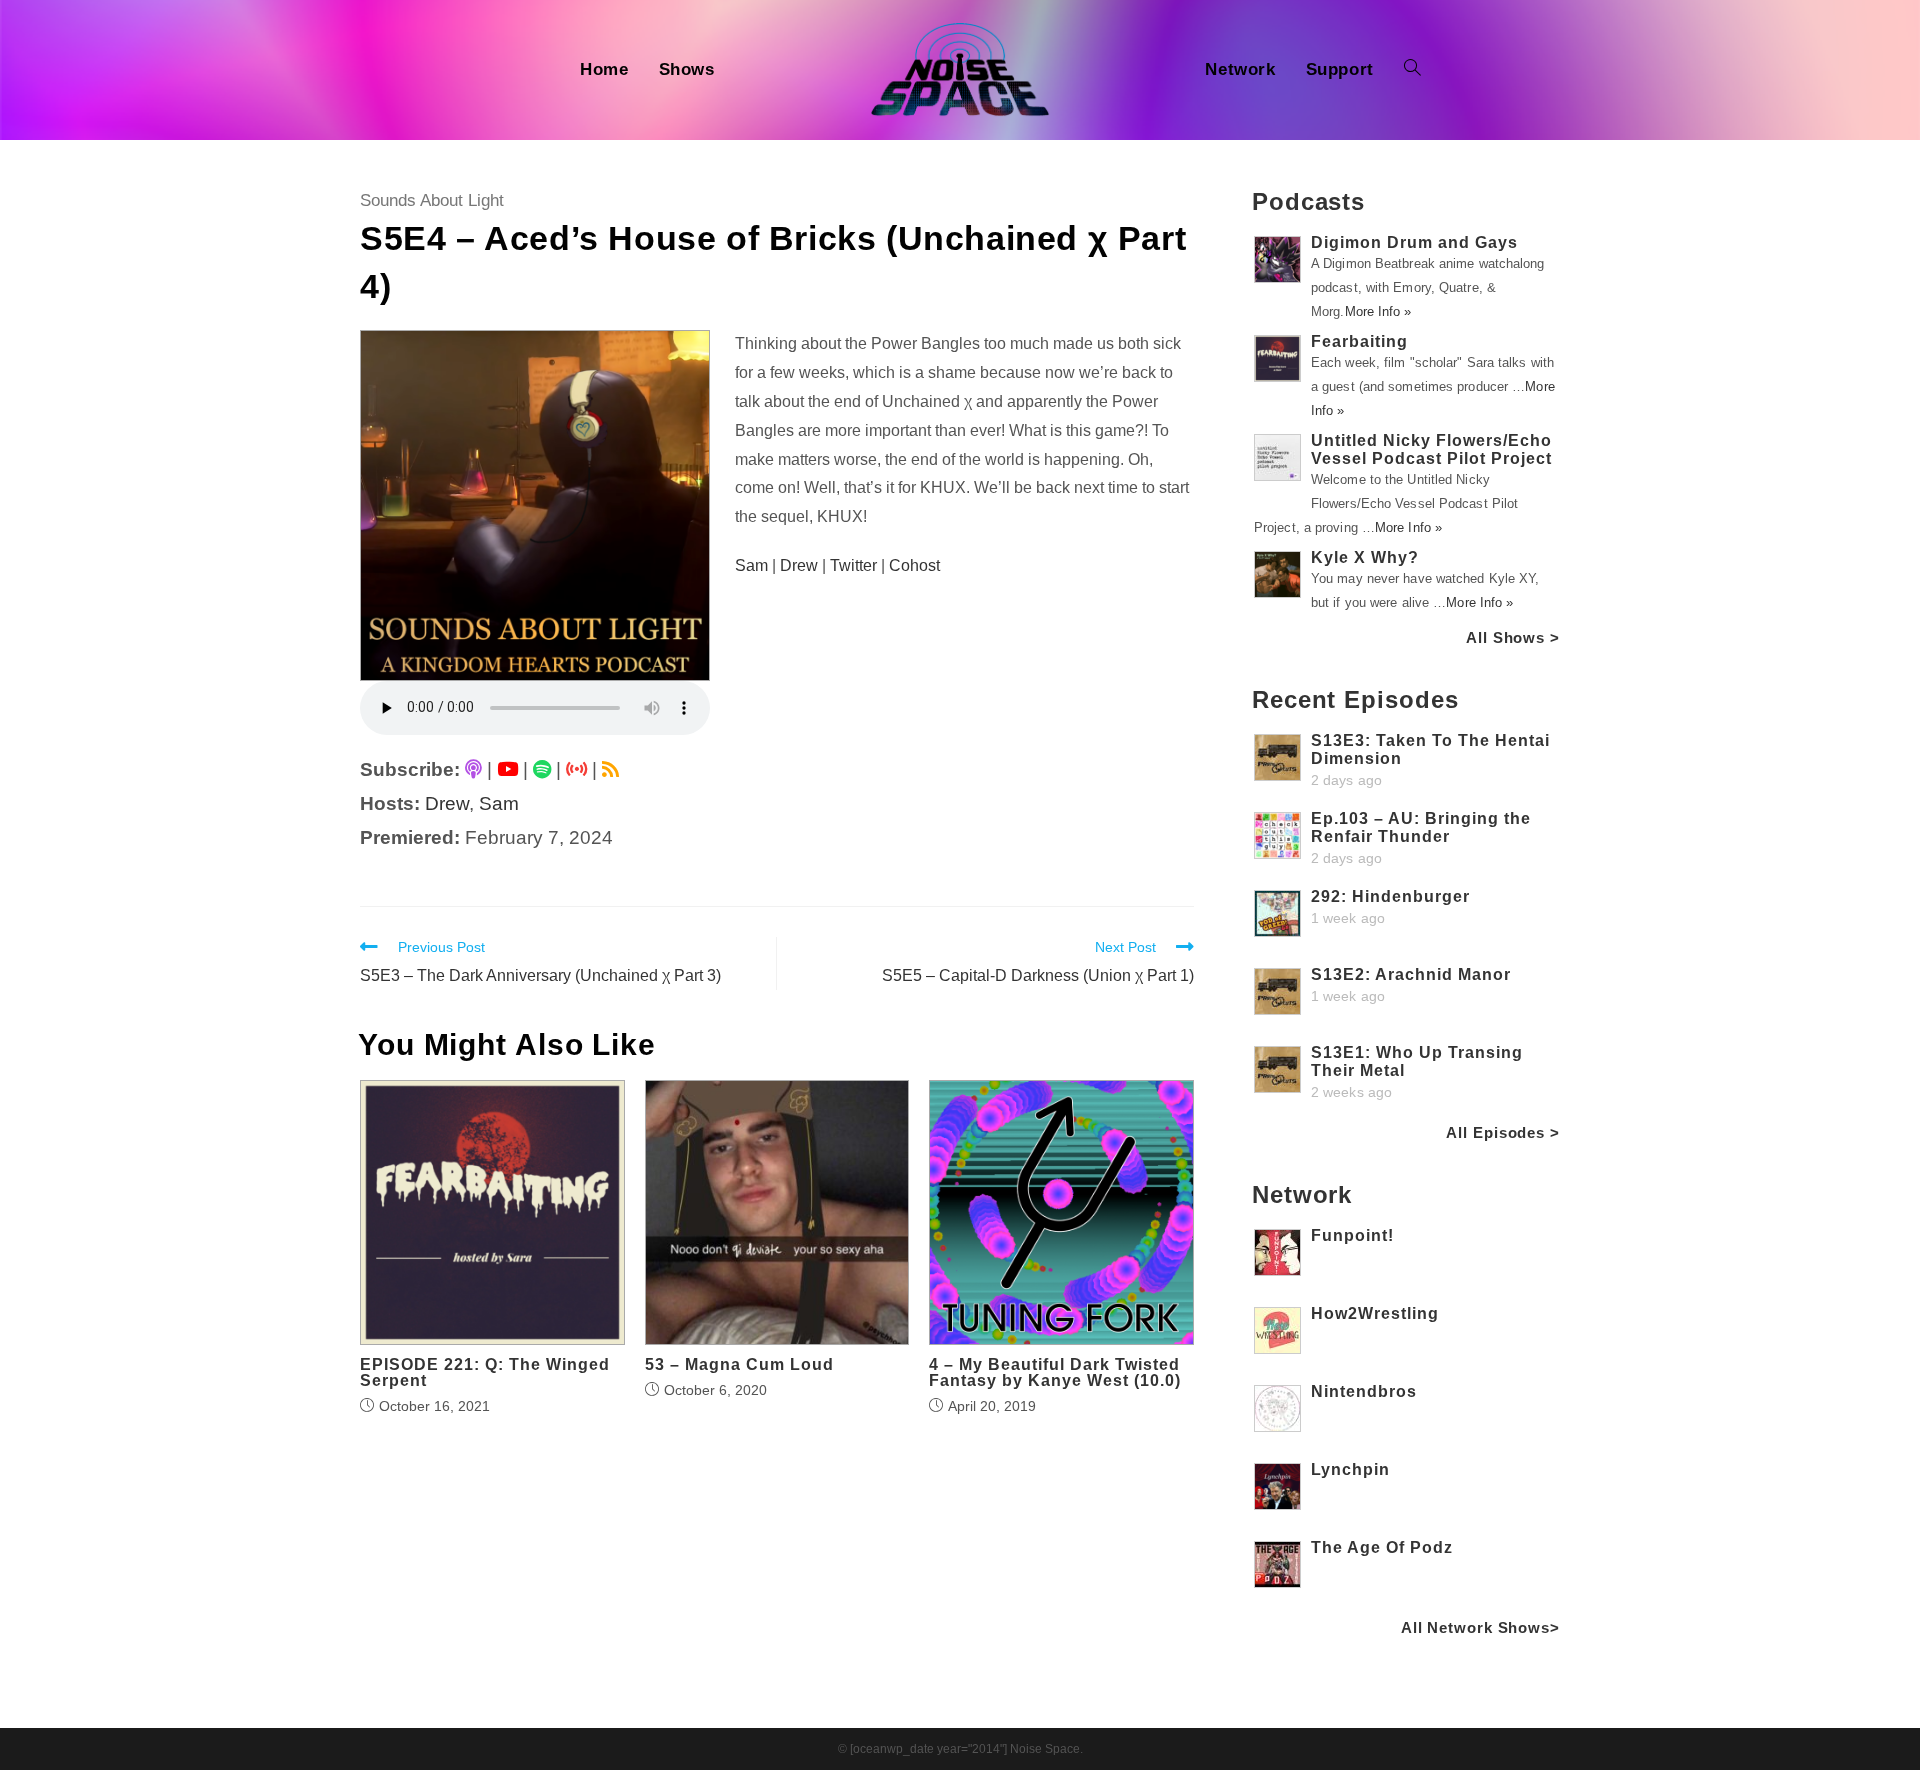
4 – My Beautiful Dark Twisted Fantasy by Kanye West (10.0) (1055, 1373)
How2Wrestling (1375, 1313)
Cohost (914, 565)
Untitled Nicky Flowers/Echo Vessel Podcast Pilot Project (1431, 449)
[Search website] (1412, 70)
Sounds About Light (432, 200)
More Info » (1378, 311)
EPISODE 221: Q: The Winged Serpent (485, 1373)
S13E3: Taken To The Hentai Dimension (1430, 749)
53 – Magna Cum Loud (739, 1365)
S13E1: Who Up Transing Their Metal (1417, 1061)
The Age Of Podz (1382, 1547)
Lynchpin (1350, 1469)
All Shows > (1513, 637)
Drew (447, 803)
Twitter (853, 565)
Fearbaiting (1359, 341)
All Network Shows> (1480, 1627)
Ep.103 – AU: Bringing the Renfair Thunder (1421, 827)
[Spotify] (542, 769)
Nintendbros (1364, 1391)
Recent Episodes (1355, 699)
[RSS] (610, 769)
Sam (499, 803)
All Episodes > (1503, 1132)
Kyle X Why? (1365, 557)
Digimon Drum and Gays (1414, 242)
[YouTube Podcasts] (507, 769)
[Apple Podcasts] (473, 769)
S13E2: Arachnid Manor (1411, 974)
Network (1302, 1194)
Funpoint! (1352, 1235)
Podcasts (1308, 201)
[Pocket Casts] (576, 769)
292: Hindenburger (1390, 896)
